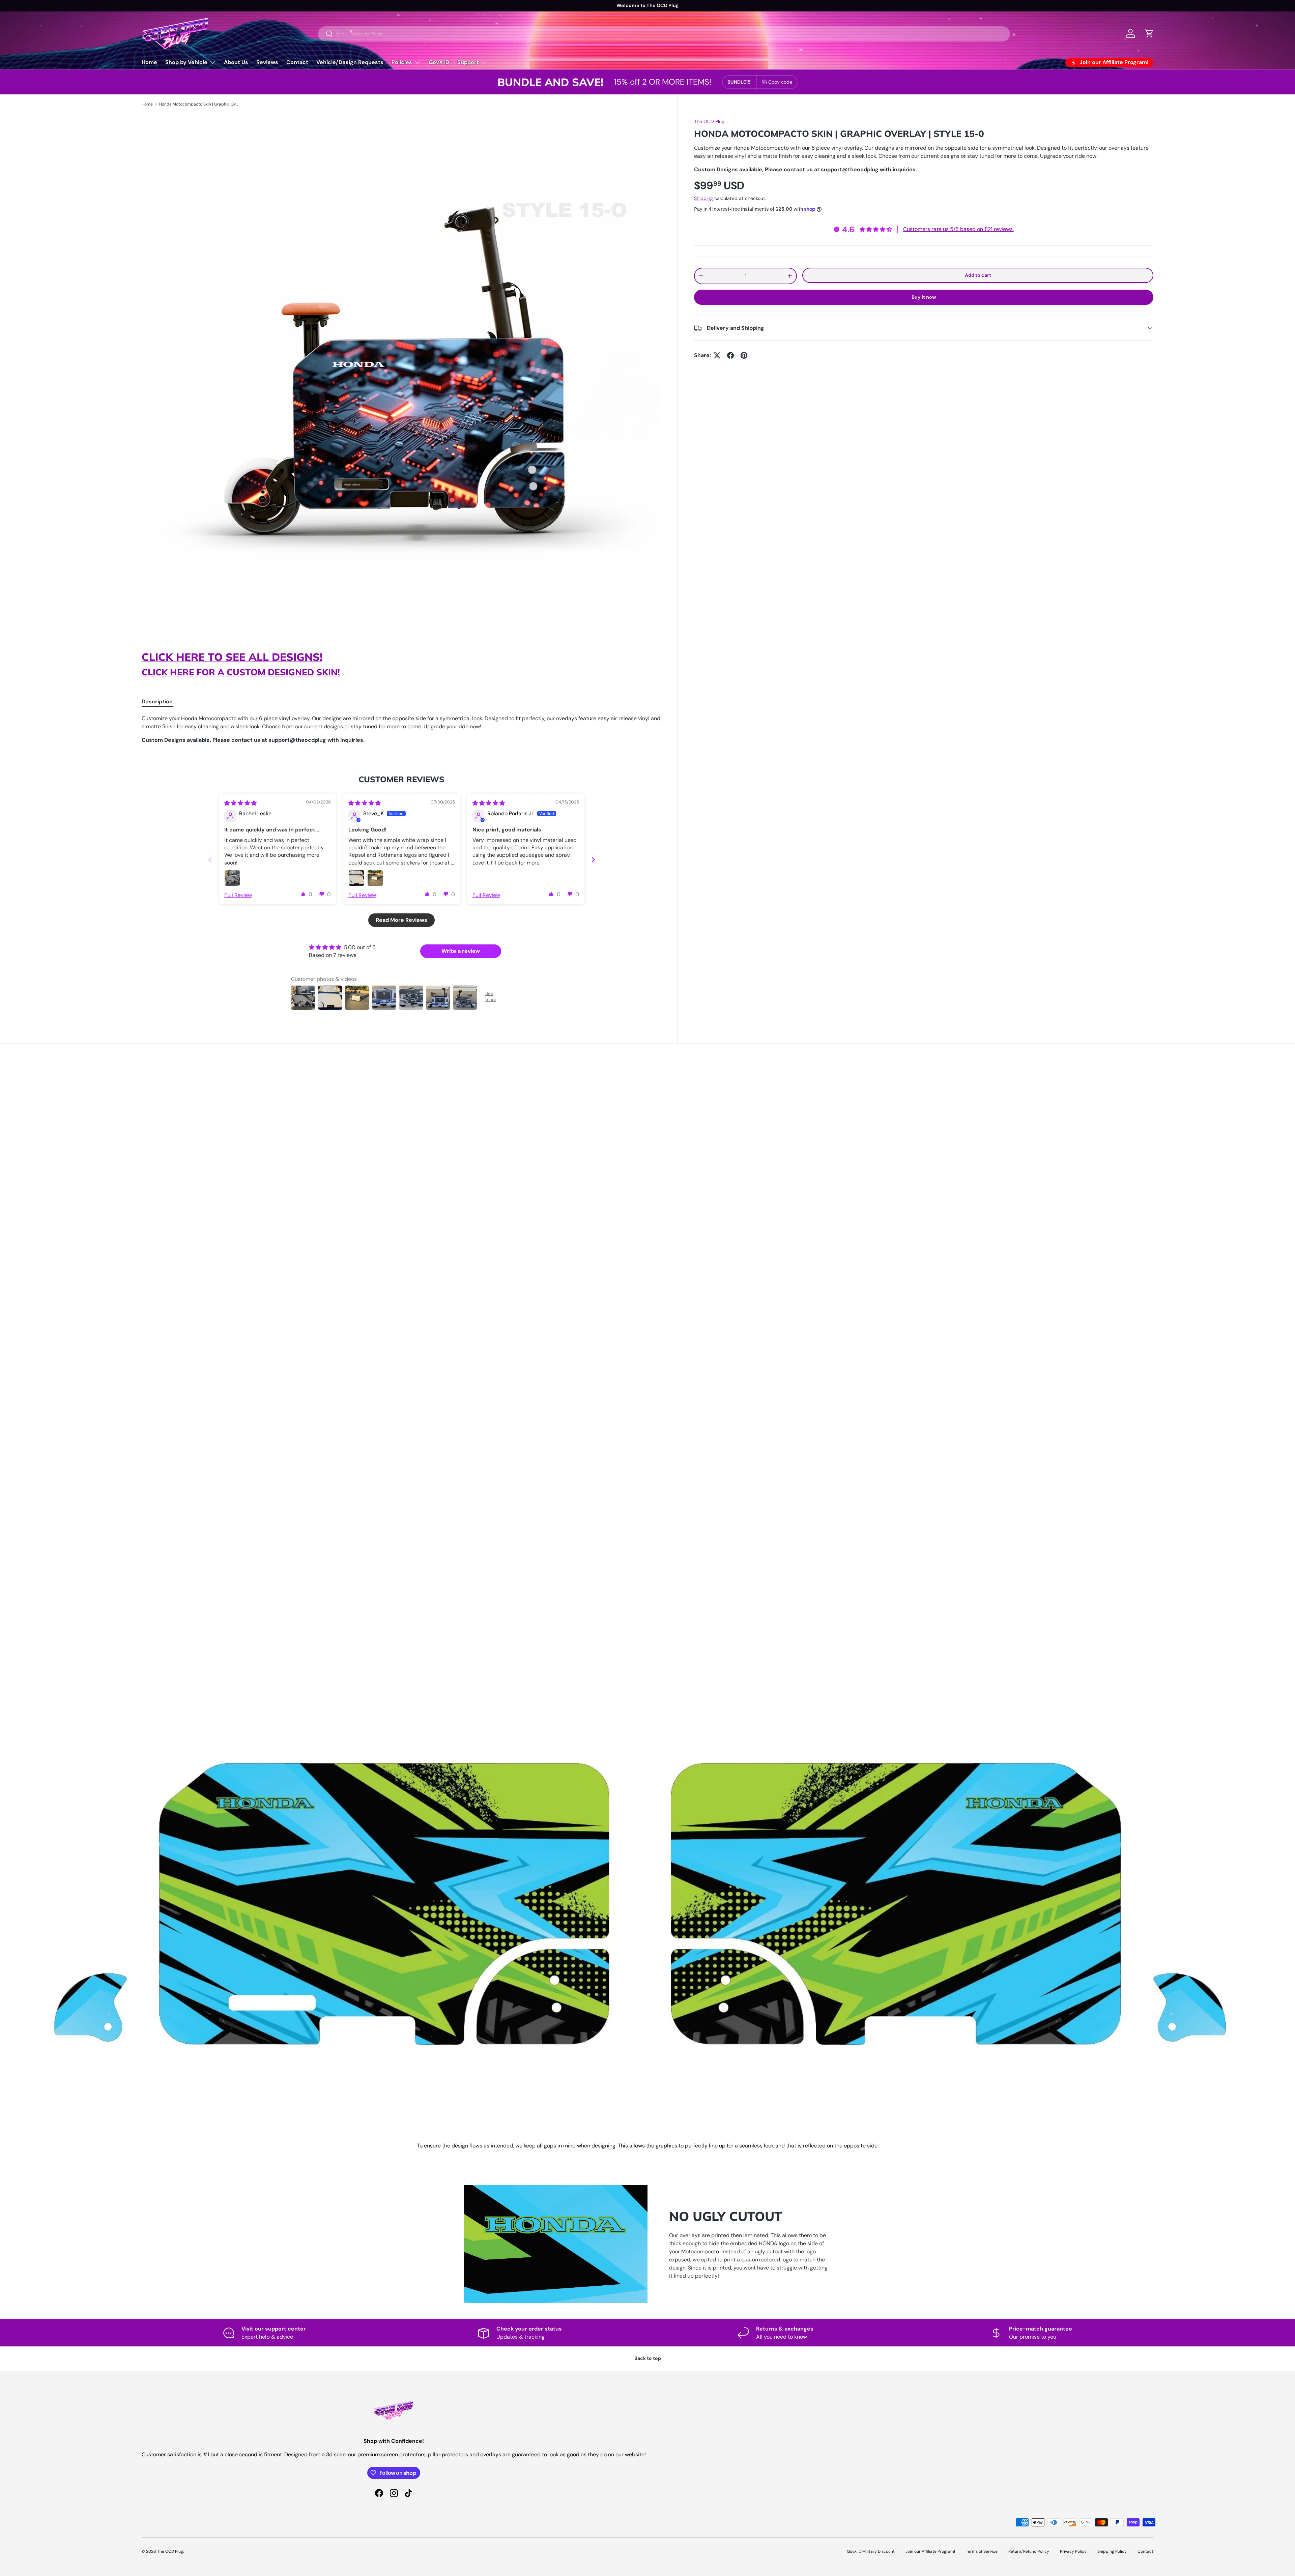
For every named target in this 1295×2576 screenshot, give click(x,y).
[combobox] (664, 34)
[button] (303, 894)
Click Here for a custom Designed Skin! (241, 672)
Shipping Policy (1112, 2551)
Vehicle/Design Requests (350, 62)
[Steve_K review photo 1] (356, 878)
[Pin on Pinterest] (744, 355)
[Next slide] (593, 860)
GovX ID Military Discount (871, 2551)
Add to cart (978, 275)
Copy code (780, 82)
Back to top (648, 2358)
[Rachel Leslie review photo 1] (232, 878)
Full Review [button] (238, 895)
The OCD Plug (709, 121)
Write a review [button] (461, 951)
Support (468, 62)
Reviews (267, 62)
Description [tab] (157, 701)
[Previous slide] (210, 860)
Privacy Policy (1073, 2551)
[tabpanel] (401, 729)
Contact (297, 62)
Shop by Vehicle (186, 62)
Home (149, 62)
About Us (236, 62)
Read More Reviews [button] (401, 920)
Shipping (703, 198)
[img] (240, 803)
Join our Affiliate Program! (930, 2551)
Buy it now (924, 297)
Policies (402, 62)
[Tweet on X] (717, 355)
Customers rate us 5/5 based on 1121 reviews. (958, 229)
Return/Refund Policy (1029, 2551)
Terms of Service (982, 2551)
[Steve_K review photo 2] (375, 878)
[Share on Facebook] (730, 355)
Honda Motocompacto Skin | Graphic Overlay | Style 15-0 (200, 104)
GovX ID (439, 62)
